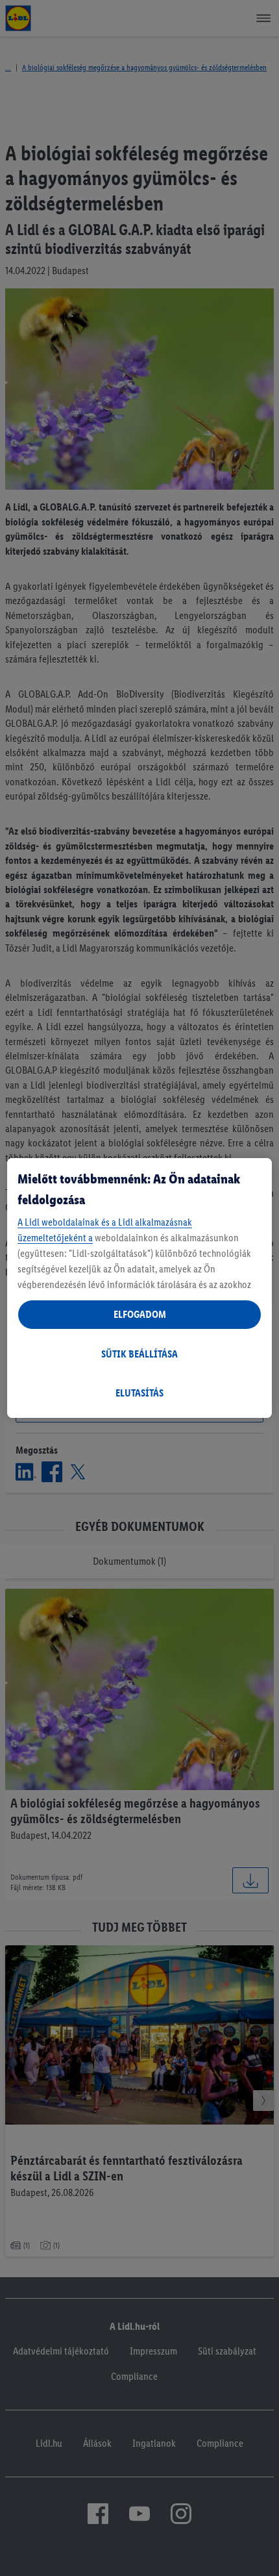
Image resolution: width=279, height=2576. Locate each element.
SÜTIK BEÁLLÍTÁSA (139, 1354)
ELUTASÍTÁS (139, 1393)
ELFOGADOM (140, 1314)
